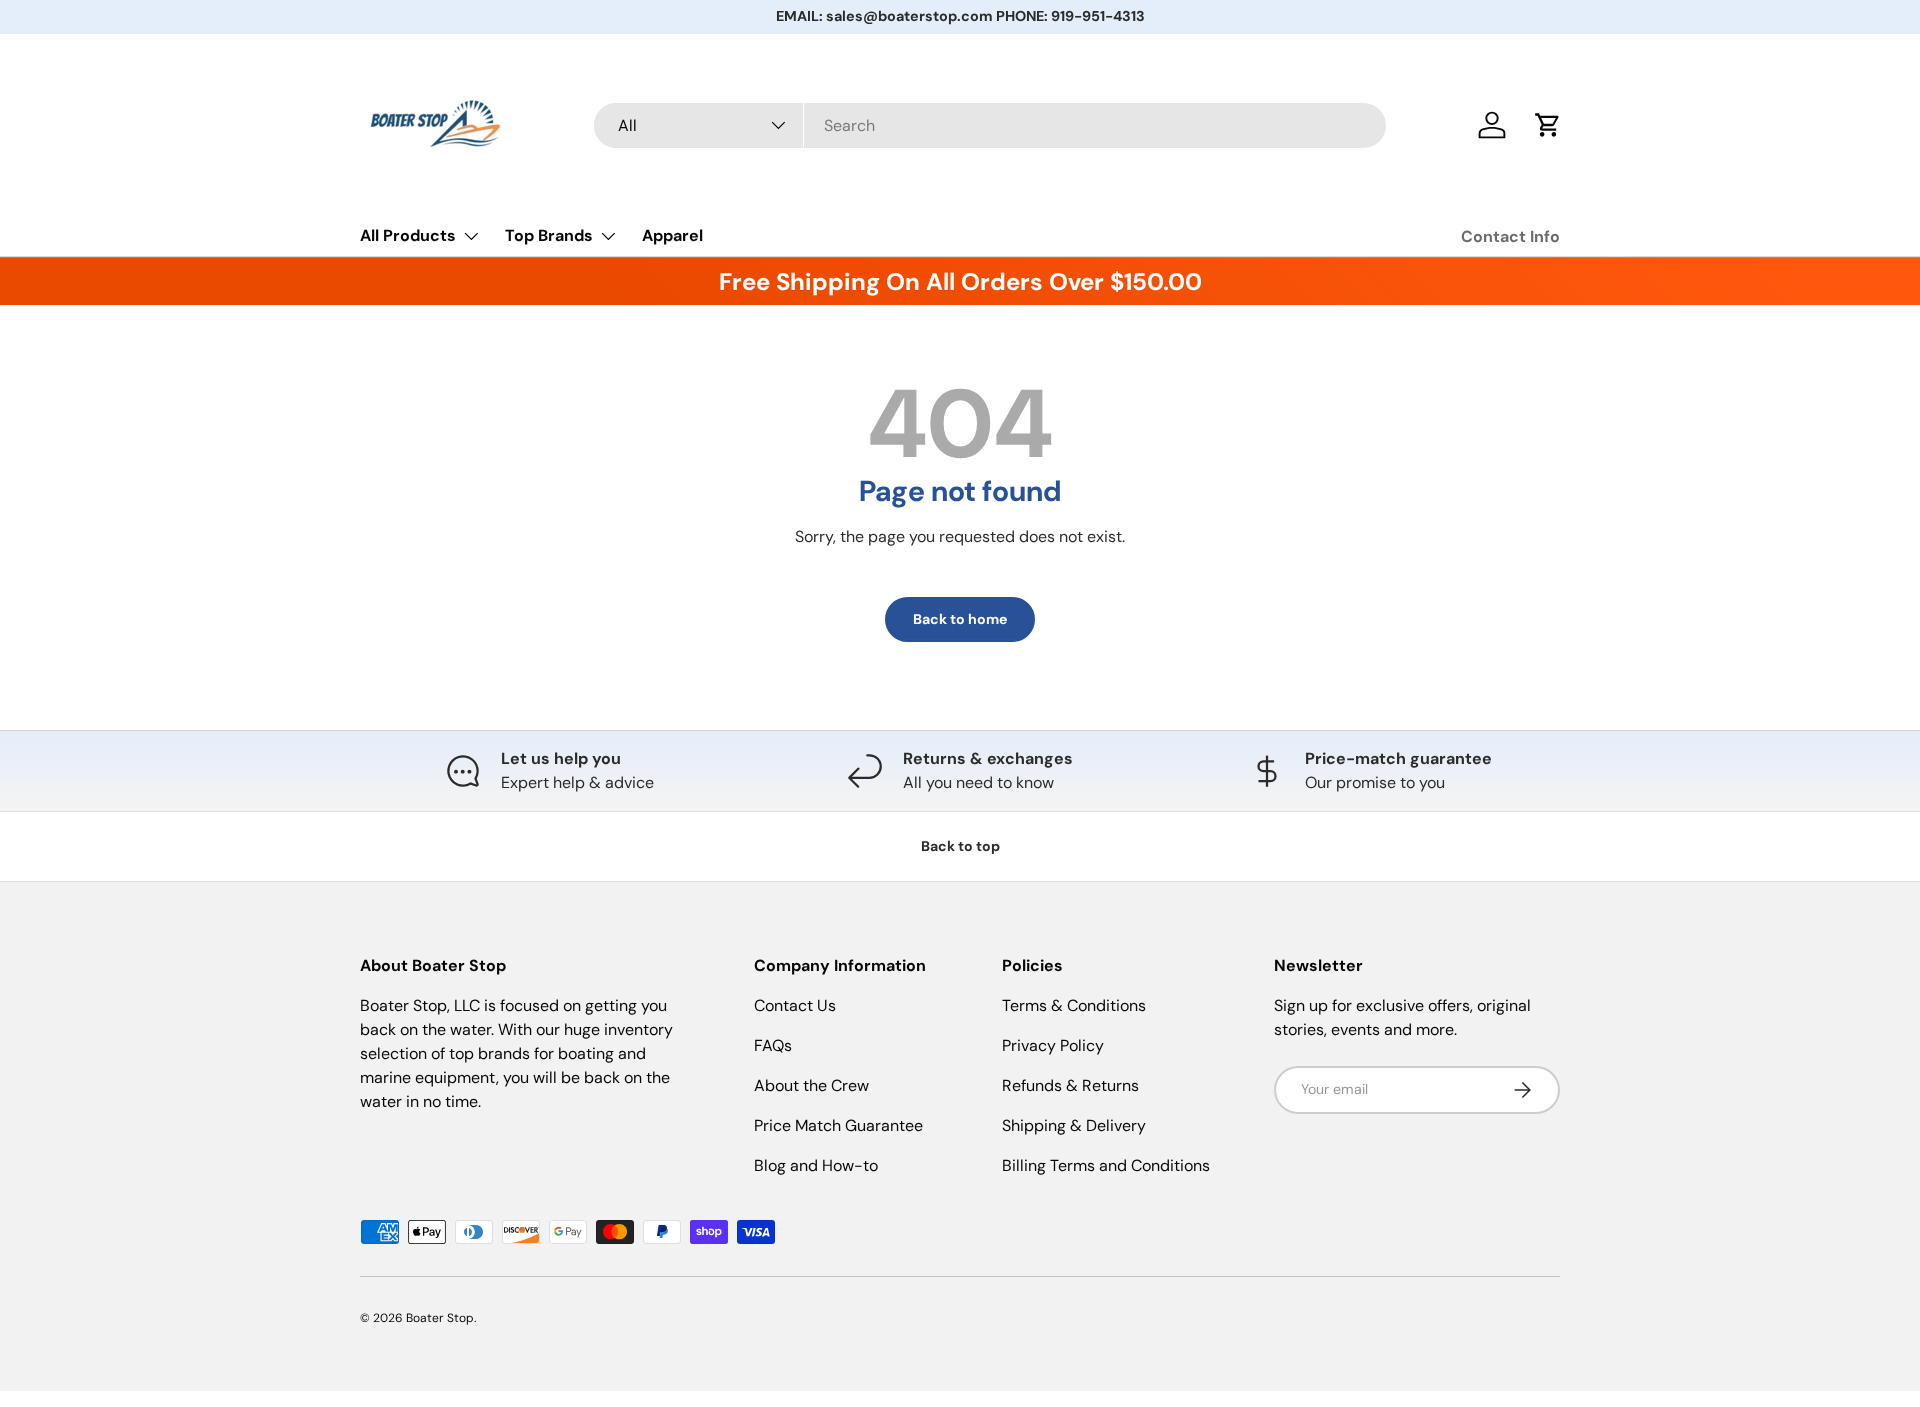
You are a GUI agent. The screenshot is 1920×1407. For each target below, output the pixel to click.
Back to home (960, 619)
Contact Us (795, 1005)
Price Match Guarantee (838, 1125)
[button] (1548, 125)
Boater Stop (440, 1318)
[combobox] (990, 125)
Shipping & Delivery (1074, 1125)
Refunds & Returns (1070, 1085)
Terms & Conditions (1074, 1005)
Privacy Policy (1053, 1045)
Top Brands (549, 235)
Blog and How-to (816, 1165)
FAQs (773, 1045)
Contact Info (1510, 236)
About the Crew (811, 1085)
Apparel (672, 235)
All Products (408, 235)
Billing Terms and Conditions (1106, 1165)
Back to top (960, 846)
